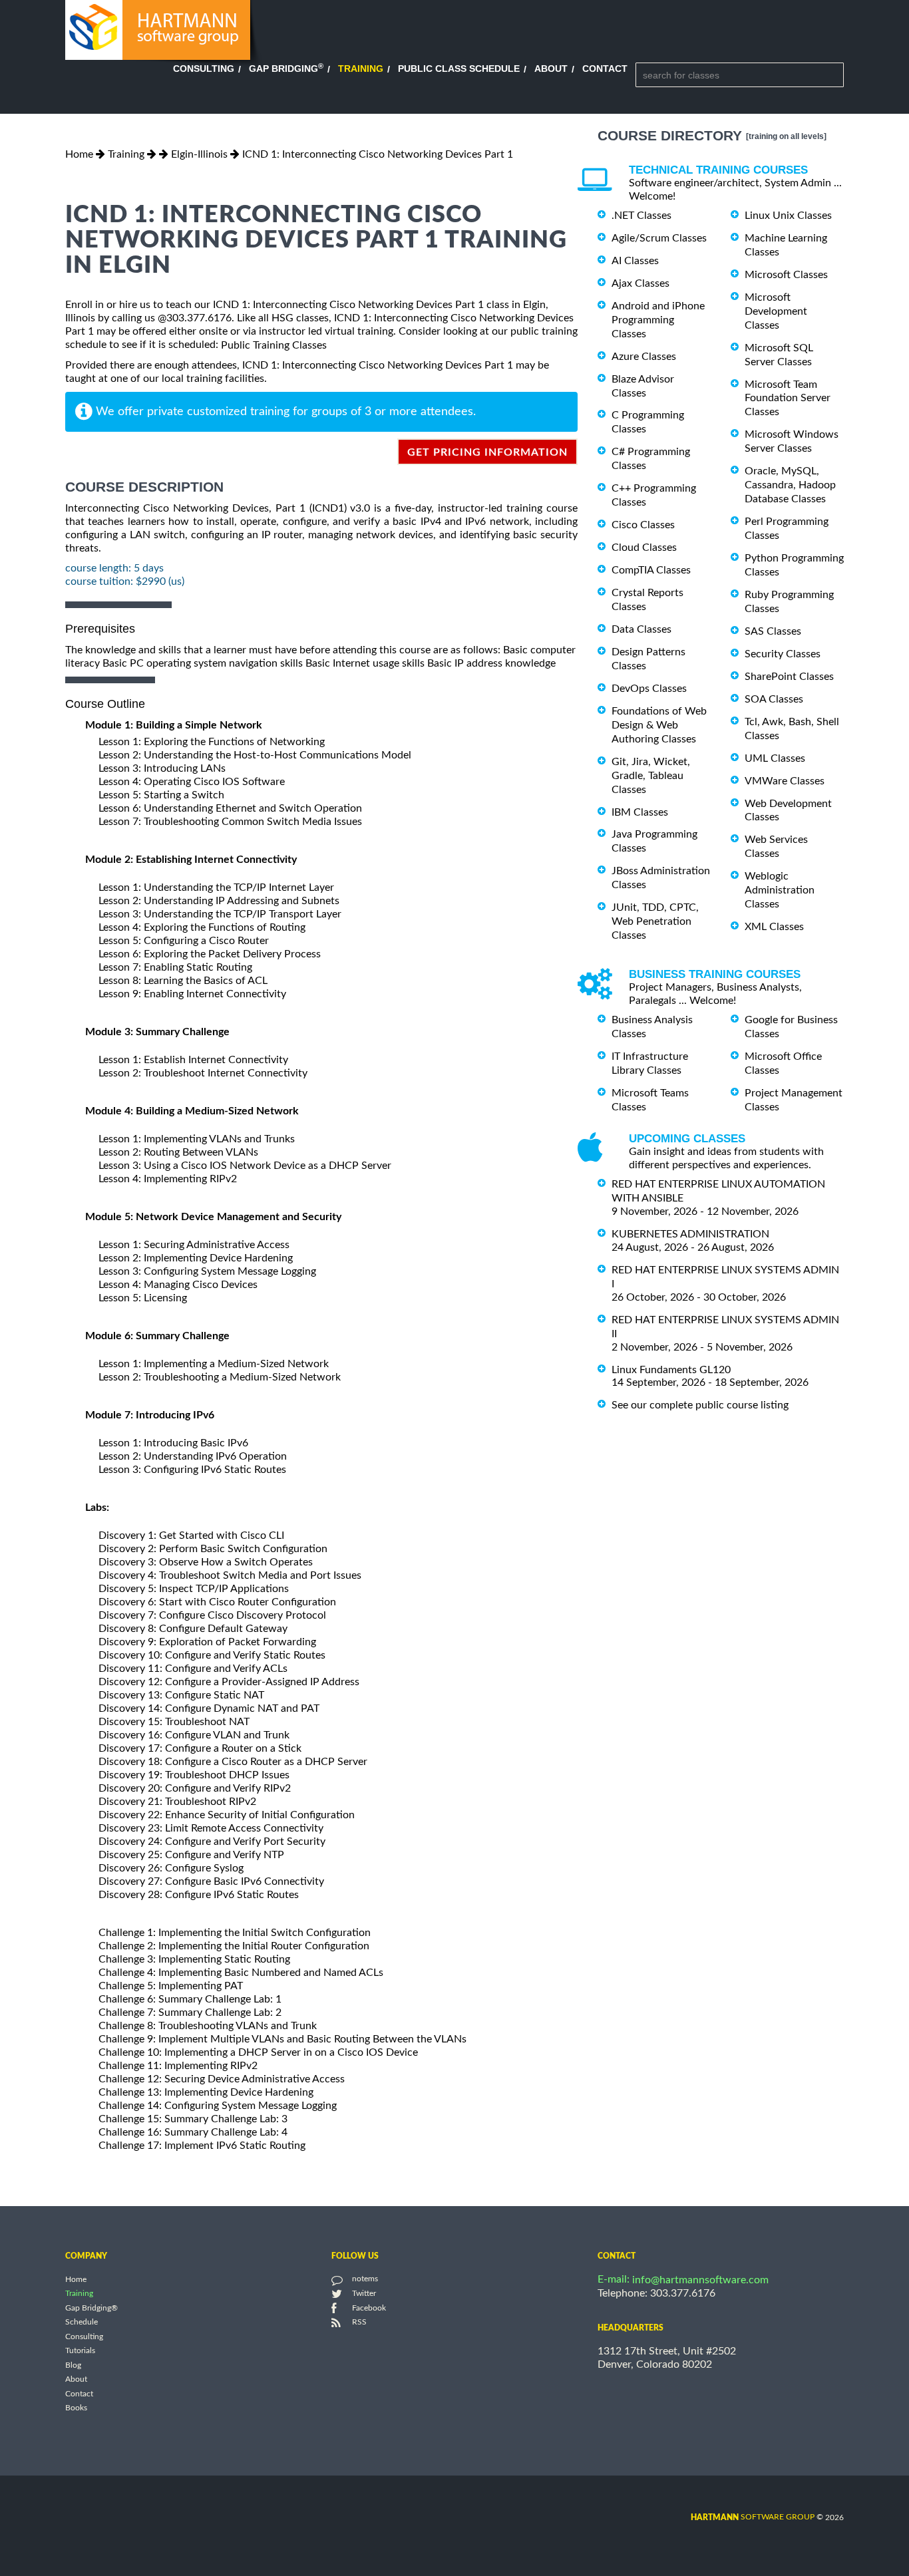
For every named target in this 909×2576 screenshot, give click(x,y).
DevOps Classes (649, 689)
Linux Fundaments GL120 (671, 1369)
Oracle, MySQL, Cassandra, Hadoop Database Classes (790, 485)
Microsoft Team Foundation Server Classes (788, 398)
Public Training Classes (274, 345)
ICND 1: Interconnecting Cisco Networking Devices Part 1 (378, 154)
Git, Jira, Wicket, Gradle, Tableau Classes (651, 776)
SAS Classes (773, 631)
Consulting (204, 69)
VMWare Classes (785, 781)
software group (753, 2517)
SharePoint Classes (789, 677)
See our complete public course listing (700, 1405)
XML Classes (774, 927)
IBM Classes (640, 812)
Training (361, 69)
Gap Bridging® (91, 2308)
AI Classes (635, 261)
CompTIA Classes (651, 570)
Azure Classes (644, 357)
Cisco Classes (643, 525)
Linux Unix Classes (788, 216)
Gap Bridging (286, 69)
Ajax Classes (640, 283)
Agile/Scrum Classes (659, 238)
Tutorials (80, 2351)
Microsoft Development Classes (776, 311)
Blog (73, 2365)
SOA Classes (774, 699)
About (551, 69)
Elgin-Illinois (199, 154)
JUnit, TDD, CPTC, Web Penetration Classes (655, 921)
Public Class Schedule (459, 69)
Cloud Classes (644, 548)
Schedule (82, 2323)
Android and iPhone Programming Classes (658, 320)
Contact (605, 69)
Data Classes (641, 629)
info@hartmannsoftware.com (700, 2280)
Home (79, 154)
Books (76, 2408)
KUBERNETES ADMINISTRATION (690, 1234)
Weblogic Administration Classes (780, 890)
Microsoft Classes (786, 275)
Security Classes (783, 654)
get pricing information (487, 452)
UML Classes (775, 758)
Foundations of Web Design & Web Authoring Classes (659, 725)
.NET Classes (641, 216)
